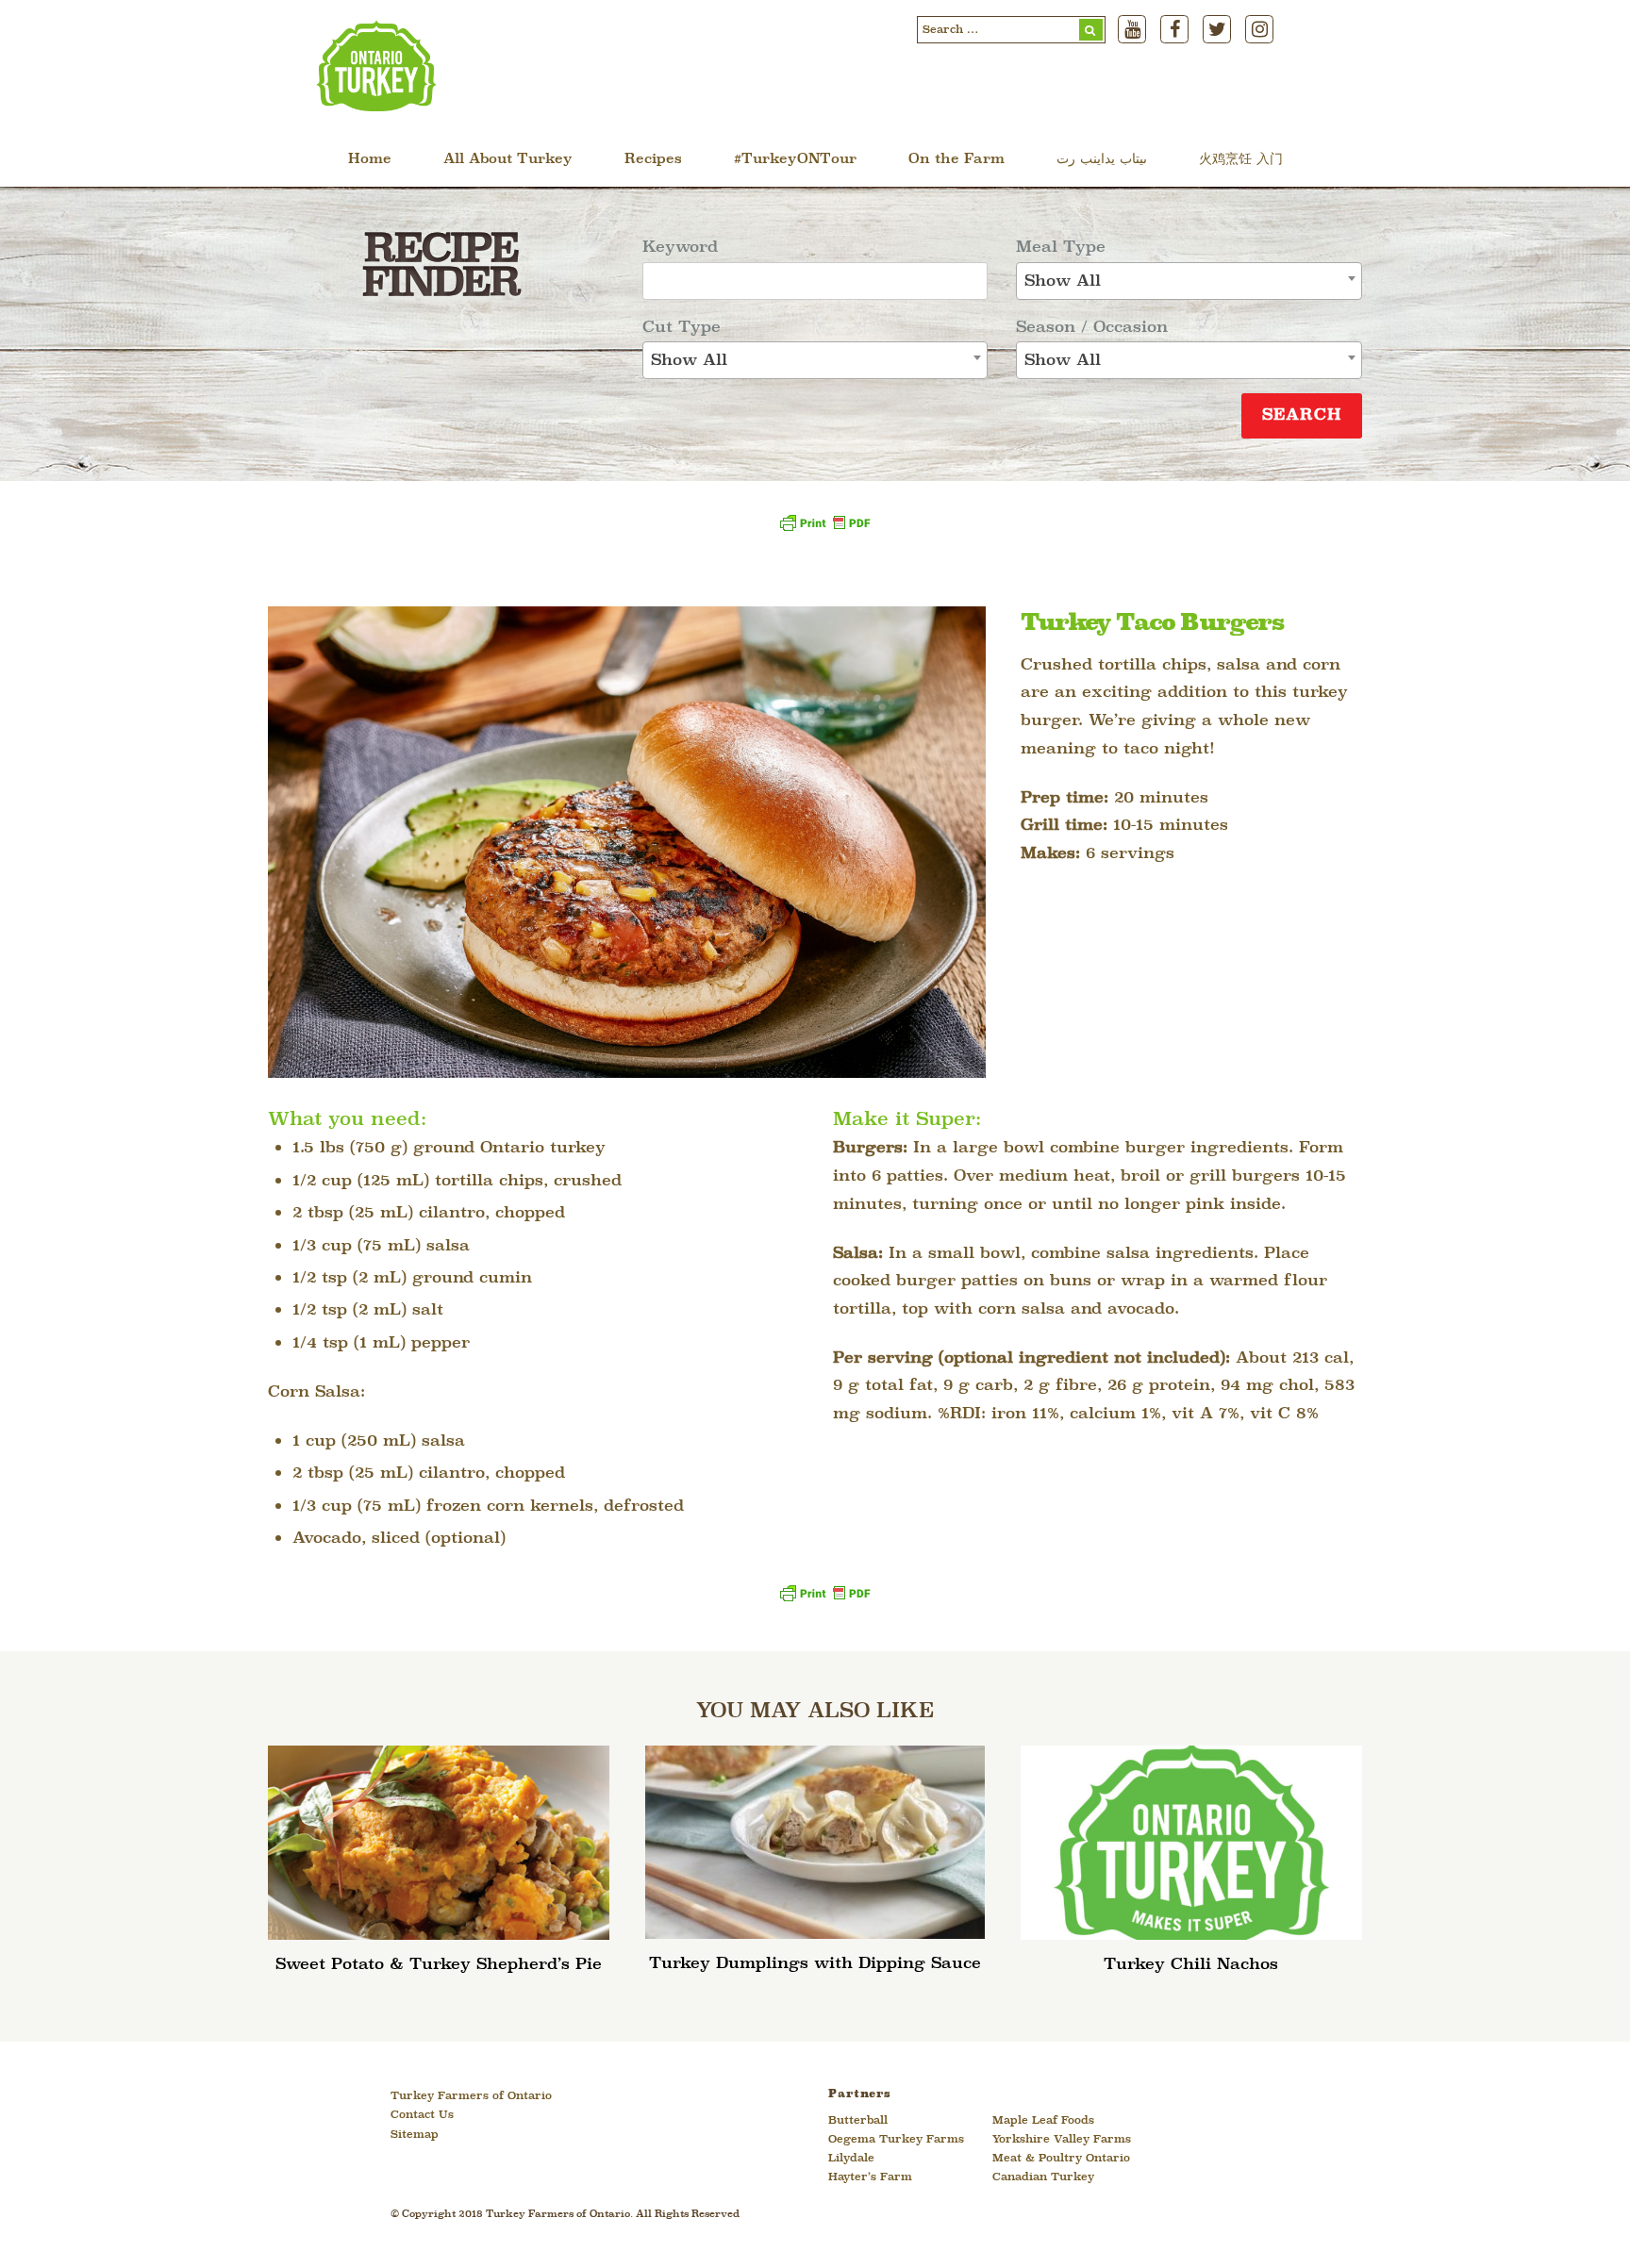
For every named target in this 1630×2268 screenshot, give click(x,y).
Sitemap (415, 2135)
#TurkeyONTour (795, 160)
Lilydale (851, 2159)
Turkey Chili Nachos (1191, 1965)
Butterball (858, 2121)
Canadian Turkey (1043, 2177)
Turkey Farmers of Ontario (471, 2096)
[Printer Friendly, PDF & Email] (824, 530)
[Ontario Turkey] (376, 105)
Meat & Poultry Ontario (1061, 2159)
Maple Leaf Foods (1043, 2121)
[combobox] (815, 360)
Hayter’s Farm (870, 2177)
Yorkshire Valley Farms (1062, 2140)
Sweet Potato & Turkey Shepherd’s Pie (439, 1965)
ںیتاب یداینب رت (1102, 160)
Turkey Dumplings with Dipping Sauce (815, 1964)
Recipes (653, 160)
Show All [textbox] (689, 361)
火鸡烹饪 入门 (1241, 160)
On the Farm (956, 160)
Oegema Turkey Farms (896, 2140)
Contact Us (422, 2115)
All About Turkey (508, 160)
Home (370, 160)
